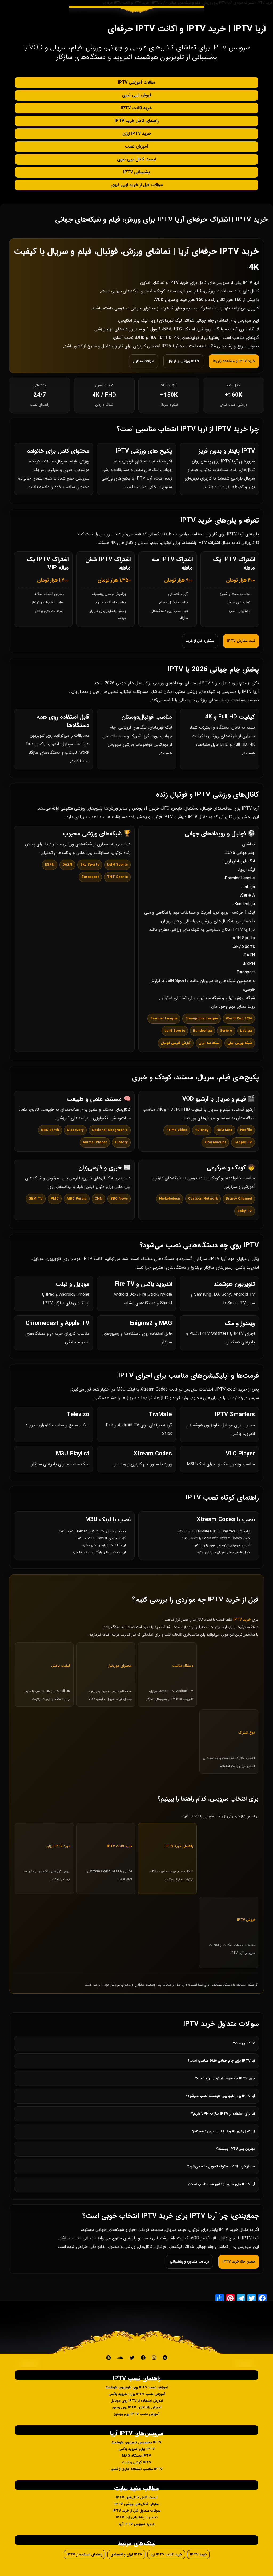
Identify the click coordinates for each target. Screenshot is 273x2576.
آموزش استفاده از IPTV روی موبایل (137, 2401)
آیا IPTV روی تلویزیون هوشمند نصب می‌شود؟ (220, 2096)
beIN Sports (243, 938)
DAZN (249, 955)
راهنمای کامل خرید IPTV (137, 121)
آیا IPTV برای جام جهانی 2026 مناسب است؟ (221, 2061)
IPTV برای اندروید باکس (137, 2449)
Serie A (248, 895)
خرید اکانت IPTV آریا (166, 2555)
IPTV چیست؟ (244, 2043)
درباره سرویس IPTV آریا (136, 2524)
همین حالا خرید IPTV (239, 2262)
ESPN (249, 964)
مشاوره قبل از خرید (200, 641)
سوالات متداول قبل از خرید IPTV (136, 2511)
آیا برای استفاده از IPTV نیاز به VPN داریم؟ (223, 2114)
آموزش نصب (136, 146)
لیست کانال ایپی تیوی (136, 159)
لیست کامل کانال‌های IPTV (136, 2497)
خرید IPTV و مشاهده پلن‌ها (234, 361)
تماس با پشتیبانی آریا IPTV (137, 2517)
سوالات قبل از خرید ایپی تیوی (137, 185)
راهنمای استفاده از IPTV (85, 2555)
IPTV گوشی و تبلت (137, 2462)
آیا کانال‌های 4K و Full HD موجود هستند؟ (224, 2131)
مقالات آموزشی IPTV (136, 82)
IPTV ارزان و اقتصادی (126, 2555)
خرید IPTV (198, 2555)
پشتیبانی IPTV (136, 172)
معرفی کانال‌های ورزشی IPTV (136, 2504)
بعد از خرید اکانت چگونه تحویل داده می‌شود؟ (221, 2167)
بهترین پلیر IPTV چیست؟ (236, 2149)
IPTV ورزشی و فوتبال (183, 361)
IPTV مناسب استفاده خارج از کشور (137, 2469)
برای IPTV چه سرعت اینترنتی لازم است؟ (225, 2078)
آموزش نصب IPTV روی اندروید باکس (137, 2394)
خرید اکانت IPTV (136, 108)
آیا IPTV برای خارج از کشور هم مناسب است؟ (221, 2184)
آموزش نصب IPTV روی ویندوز (137, 2414)
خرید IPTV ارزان (137, 134)
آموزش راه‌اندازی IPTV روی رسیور (137, 2407)
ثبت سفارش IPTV (241, 641)
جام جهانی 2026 (240, 853)
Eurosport (246, 972)
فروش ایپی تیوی (137, 95)
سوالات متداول (144, 361)
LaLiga (249, 887)
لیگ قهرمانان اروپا (239, 861)
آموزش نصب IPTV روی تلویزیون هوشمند (137, 2387)
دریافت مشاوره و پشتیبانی (189, 2262)
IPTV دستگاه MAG (136, 2456)
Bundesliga (245, 904)
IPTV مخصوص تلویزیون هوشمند (136, 2442)
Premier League (240, 878)
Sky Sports (244, 947)
